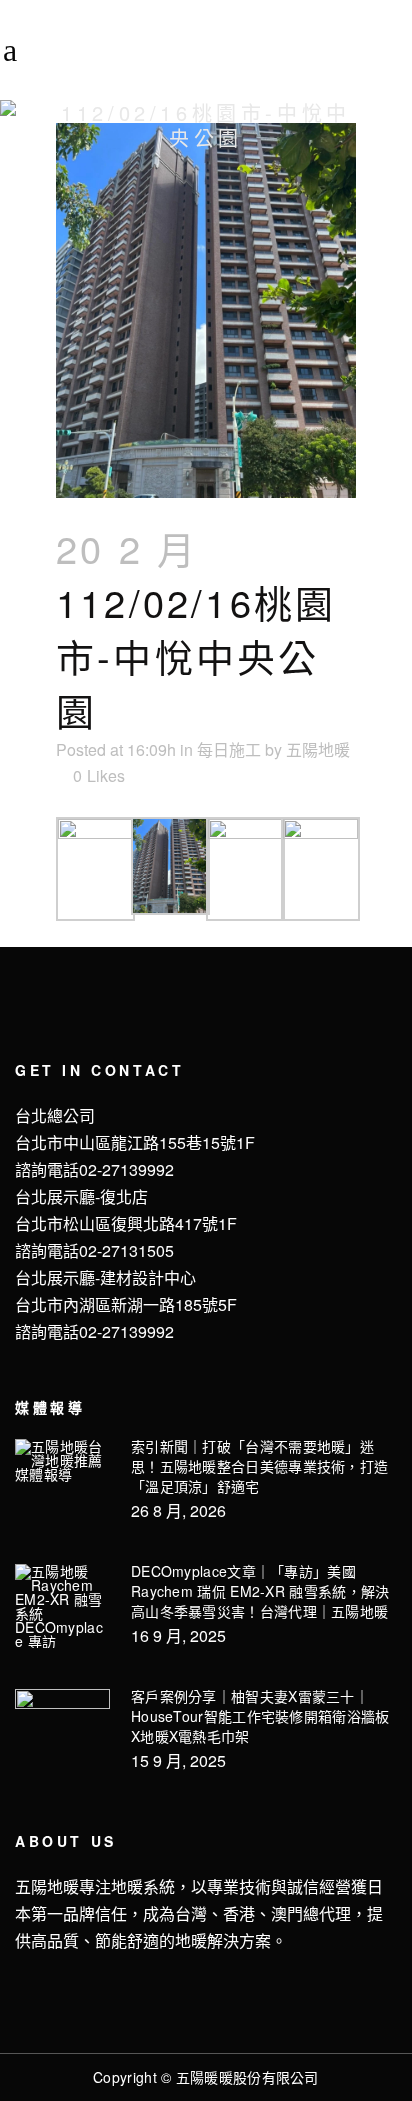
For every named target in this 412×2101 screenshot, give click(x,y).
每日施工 (229, 749)
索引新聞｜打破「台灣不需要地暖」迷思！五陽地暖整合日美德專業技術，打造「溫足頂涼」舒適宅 (259, 1466)
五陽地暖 (318, 749)
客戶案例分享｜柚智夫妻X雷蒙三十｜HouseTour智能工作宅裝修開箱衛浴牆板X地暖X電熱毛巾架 (260, 1716)
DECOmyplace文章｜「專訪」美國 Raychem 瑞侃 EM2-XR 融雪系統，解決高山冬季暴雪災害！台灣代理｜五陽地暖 (260, 1591)
